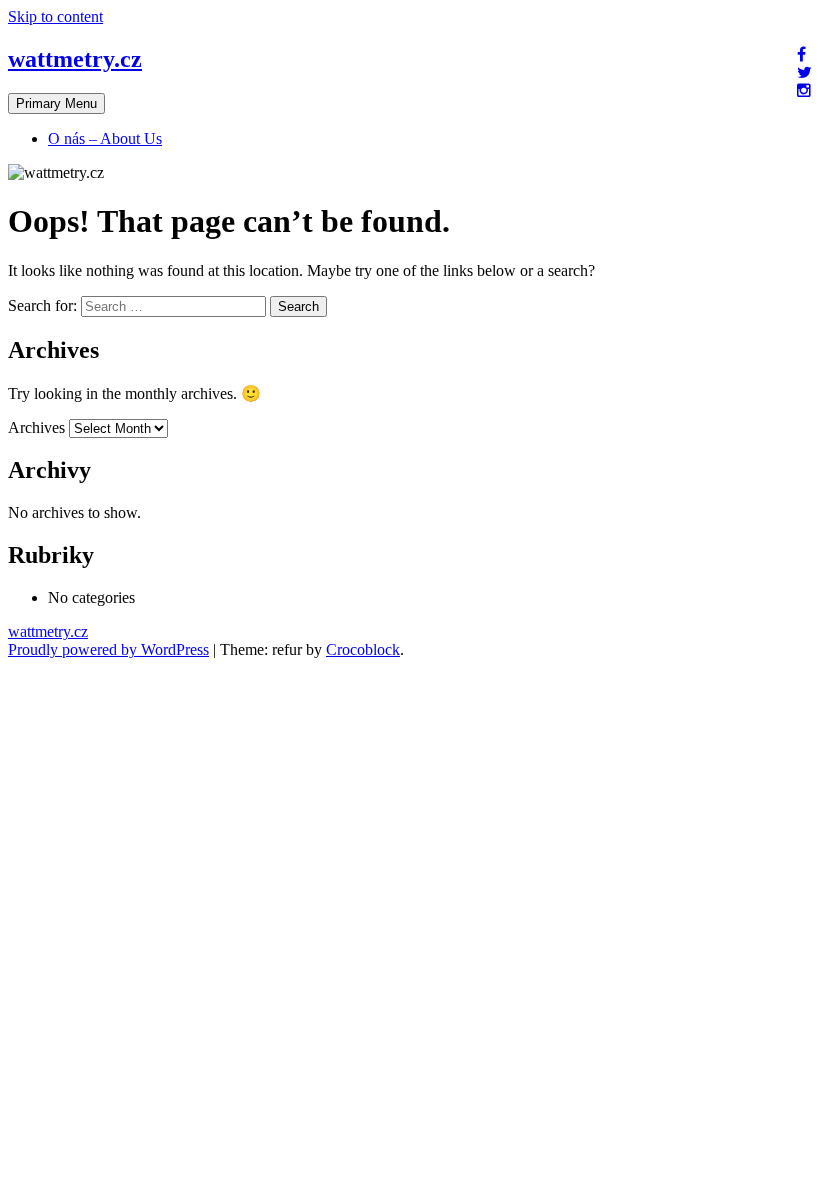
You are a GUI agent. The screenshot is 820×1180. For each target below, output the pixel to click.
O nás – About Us (105, 138)
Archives (36, 427)
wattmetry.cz (75, 59)
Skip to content (55, 16)
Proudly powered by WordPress (108, 649)
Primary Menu (56, 103)
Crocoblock (363, 649)
